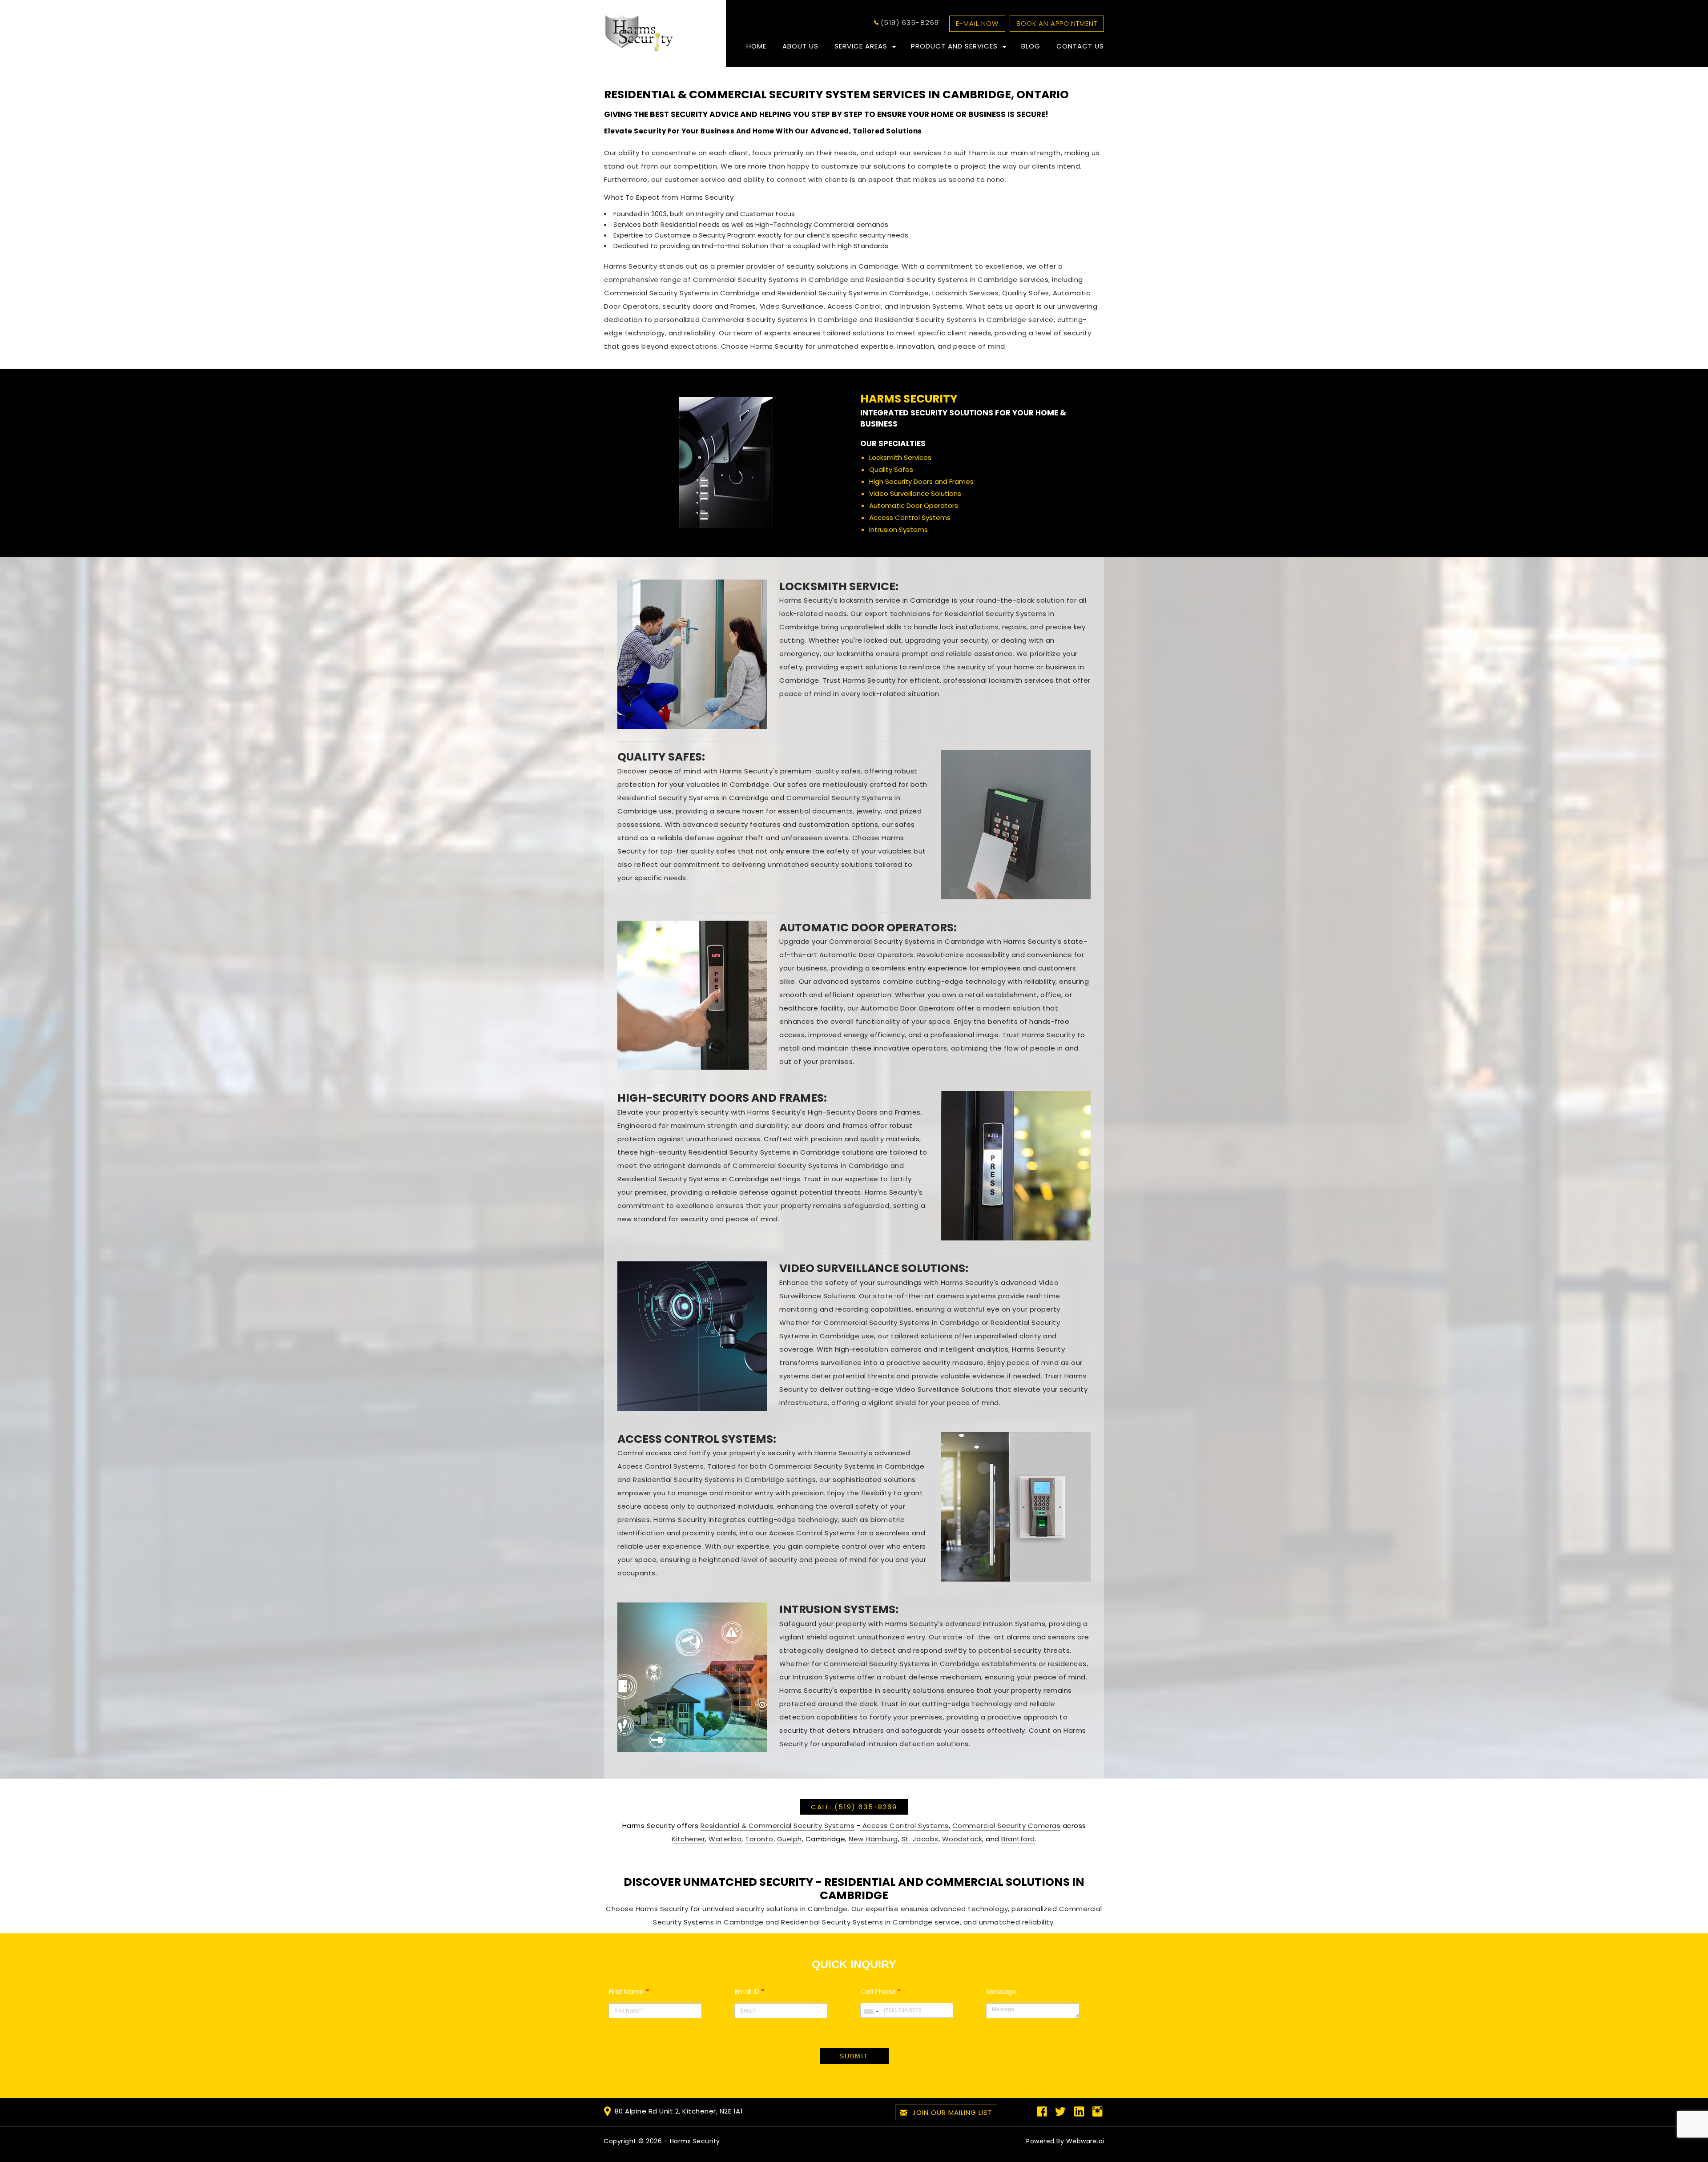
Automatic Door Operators (914, 505)
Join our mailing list (951, 2112)
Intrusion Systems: (839, 1609)
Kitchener (689, 1839)
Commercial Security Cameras (1007, 1826)
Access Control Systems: (697, 1439)
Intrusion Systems (898, 529)
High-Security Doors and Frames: (722, 1098)
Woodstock (962, 1839)
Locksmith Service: (839, 586)
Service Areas (861, 46)
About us (800, 46)
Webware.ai (1085, 2141)
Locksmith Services (900, 457)
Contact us (1080, 46)
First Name (629, 1991)
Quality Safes (891, 469)
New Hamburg (873, 1839)
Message (1002, 1991)
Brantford (1018, 1839)
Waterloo (725, 1839)
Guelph (790, 1839)
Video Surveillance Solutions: (874, 1268)
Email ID (749, 1991)
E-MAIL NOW (977, 23)
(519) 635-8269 (910, 22)
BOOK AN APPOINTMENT (1057, 23)
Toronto (759, 1839)
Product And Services (954, 46)
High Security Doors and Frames (921, 481)
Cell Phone (881, 1991)
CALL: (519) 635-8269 (854, 1807)
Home (756, 46)
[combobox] (871, 2011)
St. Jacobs (920, 1839)
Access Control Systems (910, 517)
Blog (1031, 46)
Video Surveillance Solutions (915, 493)
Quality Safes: (661, 757)
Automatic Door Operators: (868, 928)
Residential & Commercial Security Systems (778, 1826)
